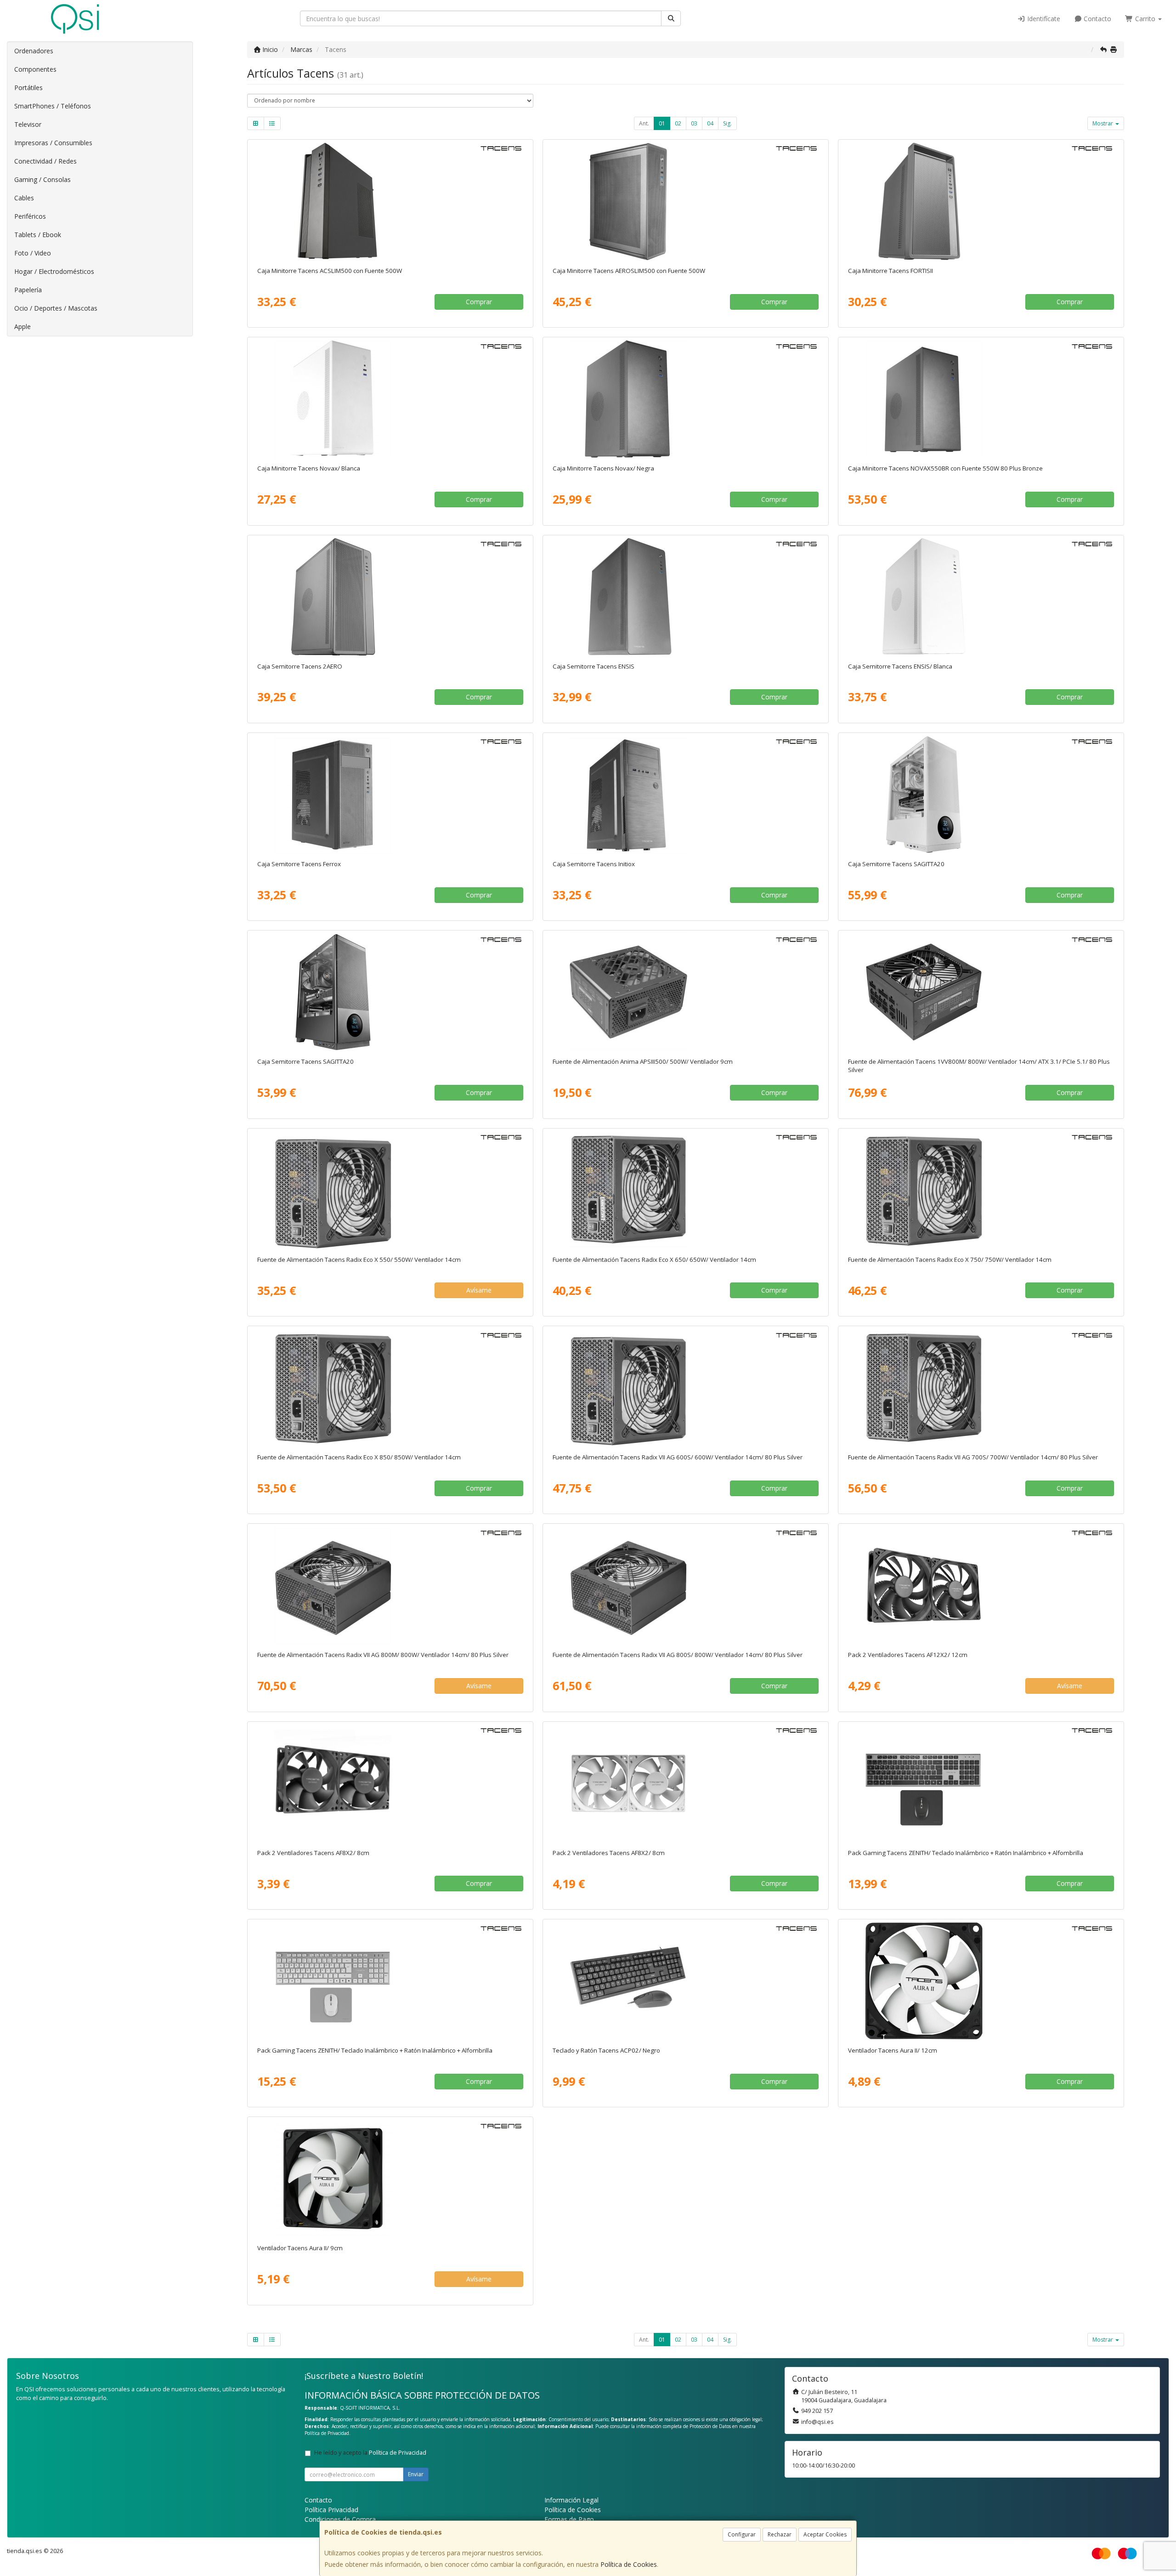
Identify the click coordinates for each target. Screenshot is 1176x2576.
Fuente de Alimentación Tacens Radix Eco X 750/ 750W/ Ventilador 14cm (950, 1260)
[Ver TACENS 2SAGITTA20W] (981, 794)
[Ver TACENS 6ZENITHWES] (390, 1981)
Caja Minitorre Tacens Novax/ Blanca (309, 468)
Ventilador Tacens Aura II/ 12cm (893, 2050)
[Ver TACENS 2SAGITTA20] (390, 992)
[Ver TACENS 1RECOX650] (685, 1190)
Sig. (727, 123)
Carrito (1145, 19)
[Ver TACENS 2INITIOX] (685, 794)
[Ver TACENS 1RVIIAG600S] (685, 1388)
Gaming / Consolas (42, 179)
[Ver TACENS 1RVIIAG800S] (685, 1585)
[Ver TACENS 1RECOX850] (390, 1388)
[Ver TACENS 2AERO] (390, 597)
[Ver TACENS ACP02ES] (685, 1981)
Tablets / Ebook (38, 235)
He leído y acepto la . (371, 2453)
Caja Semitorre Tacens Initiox (594, 864)
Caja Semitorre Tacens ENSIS (594, 666)
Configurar (742, 2534)
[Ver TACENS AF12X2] (981, 1585)
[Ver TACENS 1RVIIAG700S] (981, 1388)
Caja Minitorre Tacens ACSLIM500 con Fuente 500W (330, 271)
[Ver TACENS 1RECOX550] (390, 1190)
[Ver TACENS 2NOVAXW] (390, 399)
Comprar (479, 302)
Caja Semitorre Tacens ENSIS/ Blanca (900, 666)
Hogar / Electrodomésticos (54, 271)
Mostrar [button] (1103, 123)
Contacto (1097, 19)
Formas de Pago (569, 2519)
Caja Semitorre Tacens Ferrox (299, 864)
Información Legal (571, 2500)
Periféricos (30, 216)
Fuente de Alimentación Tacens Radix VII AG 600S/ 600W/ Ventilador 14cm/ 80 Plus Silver (678, 1457)
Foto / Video (33, 253)
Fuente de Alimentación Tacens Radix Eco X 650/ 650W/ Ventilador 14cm (654, 1260)
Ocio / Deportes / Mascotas (56, 308)
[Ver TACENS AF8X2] (390, 1783)
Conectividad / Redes (45, 161)
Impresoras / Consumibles (53, 143)
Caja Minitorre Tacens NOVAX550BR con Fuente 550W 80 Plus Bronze (945, 468)
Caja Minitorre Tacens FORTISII (890, 271)
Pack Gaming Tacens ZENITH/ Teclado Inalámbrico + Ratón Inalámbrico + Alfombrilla (966, 1853)
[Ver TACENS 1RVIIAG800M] (390, 1585)
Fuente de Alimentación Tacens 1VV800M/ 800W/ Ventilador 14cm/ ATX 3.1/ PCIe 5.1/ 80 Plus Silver (979, 1065)
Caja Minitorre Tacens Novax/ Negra (603, 468)
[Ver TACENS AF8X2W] (685, 1783)
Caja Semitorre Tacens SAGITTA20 (896, 864)
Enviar (416, 2474)
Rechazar (780, 2534)
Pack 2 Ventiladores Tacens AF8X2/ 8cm (313, 1853)
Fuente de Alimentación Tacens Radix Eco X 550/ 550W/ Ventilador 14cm (359, 1260)
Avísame (479, 1290)
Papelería (28, 290)
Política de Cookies (629, 2564)
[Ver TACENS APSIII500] (685, 992)
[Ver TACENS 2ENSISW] (981, 597)
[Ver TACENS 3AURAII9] (390, 2179)
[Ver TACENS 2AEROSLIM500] (685, 201)
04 (710, 123)
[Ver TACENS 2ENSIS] (685, 597)
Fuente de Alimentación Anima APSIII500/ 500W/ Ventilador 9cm (643, 1061)
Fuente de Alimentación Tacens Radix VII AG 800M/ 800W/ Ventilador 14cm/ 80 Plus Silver (383, 1655)
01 (662, 123)
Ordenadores (34, 51)
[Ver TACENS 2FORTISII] (981, 201)
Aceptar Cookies (825, 2534)
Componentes (35, 69)
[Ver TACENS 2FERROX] (390, 794)
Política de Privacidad (327, 2433)
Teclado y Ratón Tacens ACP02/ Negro (606, 2050)
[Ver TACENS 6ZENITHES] (981, 1783)
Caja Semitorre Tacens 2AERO (300, 666)
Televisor (28, 124)
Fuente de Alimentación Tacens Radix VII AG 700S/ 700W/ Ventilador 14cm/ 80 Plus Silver (973, 1457)
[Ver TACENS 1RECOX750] (981, 1190)
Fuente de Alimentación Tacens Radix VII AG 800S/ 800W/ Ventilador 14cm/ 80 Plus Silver (678, 1655)
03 (694, 123)
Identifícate (1043, 19)
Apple (23, 326)
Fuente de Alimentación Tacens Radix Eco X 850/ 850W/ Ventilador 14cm (359, 1457)
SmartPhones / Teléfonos (53, 106)
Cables (24, 198)
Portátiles (28, 88)
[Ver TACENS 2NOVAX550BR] (981, 399)
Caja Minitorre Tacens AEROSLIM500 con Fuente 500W (629, 271)
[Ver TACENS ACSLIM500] (390, 201)
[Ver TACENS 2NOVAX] (685, 399)
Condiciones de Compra (340, 2519)
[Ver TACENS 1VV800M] (981, 992)
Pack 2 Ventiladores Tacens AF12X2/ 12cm (908, 1655)
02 (678, 123)
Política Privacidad (331, 2510)
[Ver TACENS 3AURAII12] (981, 1981)
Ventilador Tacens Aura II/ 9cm (300, 2248)
